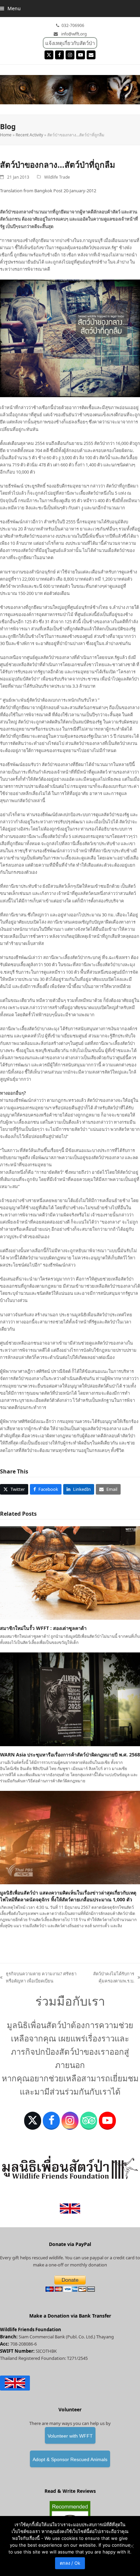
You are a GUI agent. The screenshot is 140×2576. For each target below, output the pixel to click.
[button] (10, 8)
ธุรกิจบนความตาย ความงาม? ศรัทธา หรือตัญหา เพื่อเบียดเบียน (38, 1978)
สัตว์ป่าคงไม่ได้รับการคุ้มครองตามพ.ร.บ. (111, 1978)
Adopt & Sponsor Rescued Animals (70, 2459)
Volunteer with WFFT (70, 2436)
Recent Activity (29, 135)
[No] (132, 2546)
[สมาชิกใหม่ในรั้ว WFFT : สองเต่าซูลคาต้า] (70, 1573)
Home (6, 135)
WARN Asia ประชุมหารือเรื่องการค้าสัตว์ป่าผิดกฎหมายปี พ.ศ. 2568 (70, 1755)
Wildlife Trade (57, 177)
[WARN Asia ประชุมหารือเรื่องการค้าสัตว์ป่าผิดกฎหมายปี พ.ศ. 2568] (70, 1699)
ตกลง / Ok (70, 2563)
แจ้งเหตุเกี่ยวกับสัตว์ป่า (70, 43)
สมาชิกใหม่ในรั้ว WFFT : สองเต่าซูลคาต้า (43, 1628)
